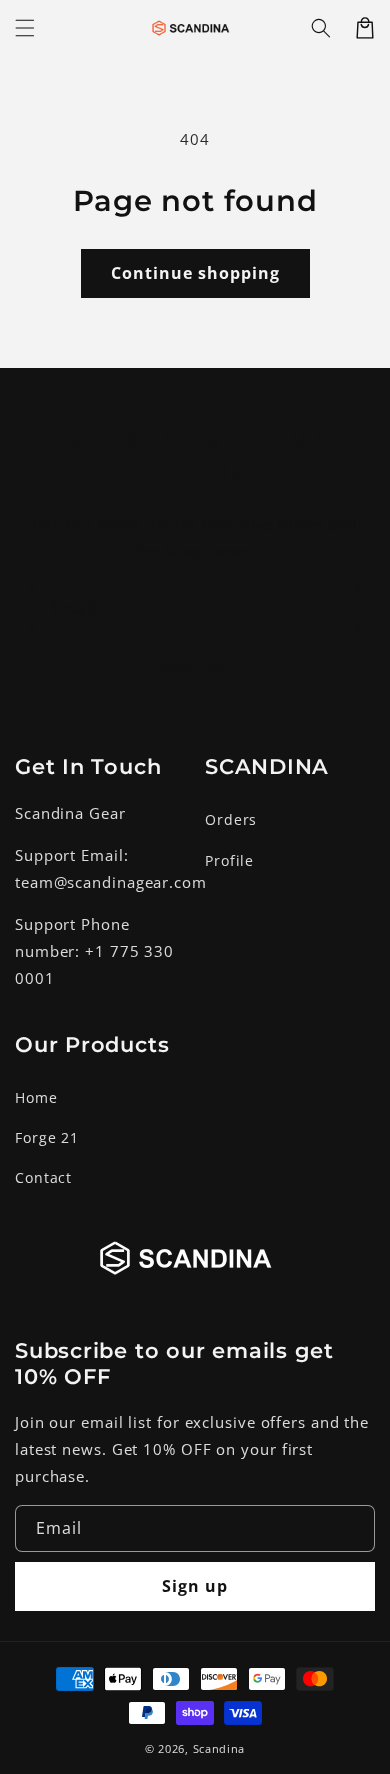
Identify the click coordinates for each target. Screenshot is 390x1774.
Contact (43, 1177)
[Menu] (25, 28)
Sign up (195, 666)
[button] (321, 28)
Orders (231, 819)
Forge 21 (47, 1137)
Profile (229, 860)
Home (36, 1097)
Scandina (219, 1748)
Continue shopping (195, 273)
